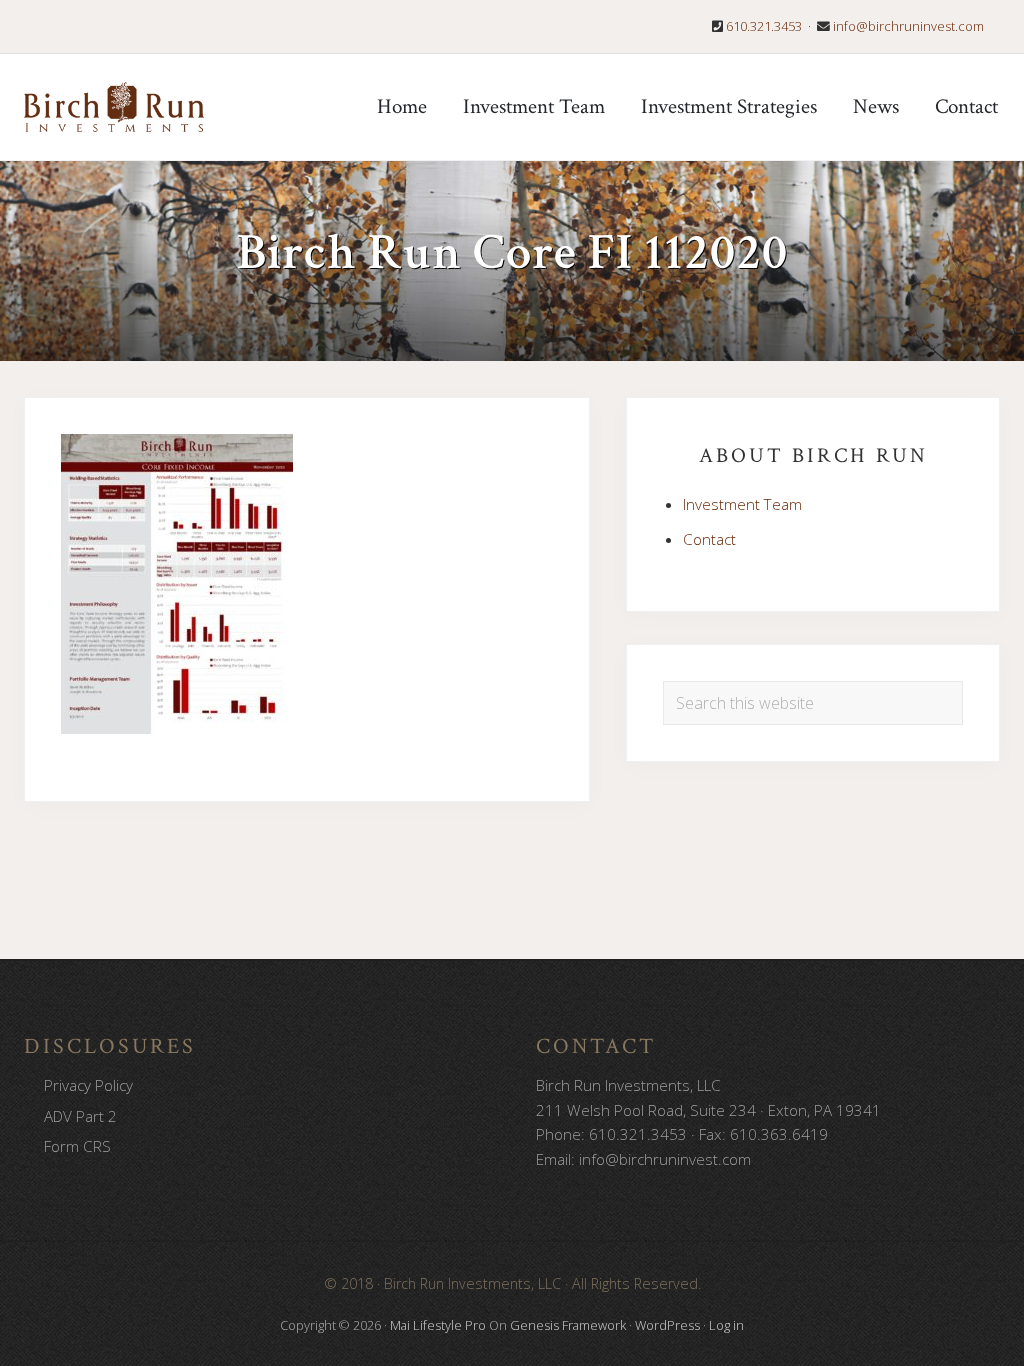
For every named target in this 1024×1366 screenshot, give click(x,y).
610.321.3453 (764, 26)
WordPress (667, 1325)
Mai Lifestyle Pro (438, 1325)
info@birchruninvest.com (908, 26)
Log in (726, 1325)
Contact (709, 539)
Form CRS (77, 1146)
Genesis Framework (568, 1325)
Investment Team (742, 504)
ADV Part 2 (80, 1116)
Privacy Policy (88, 1085)
